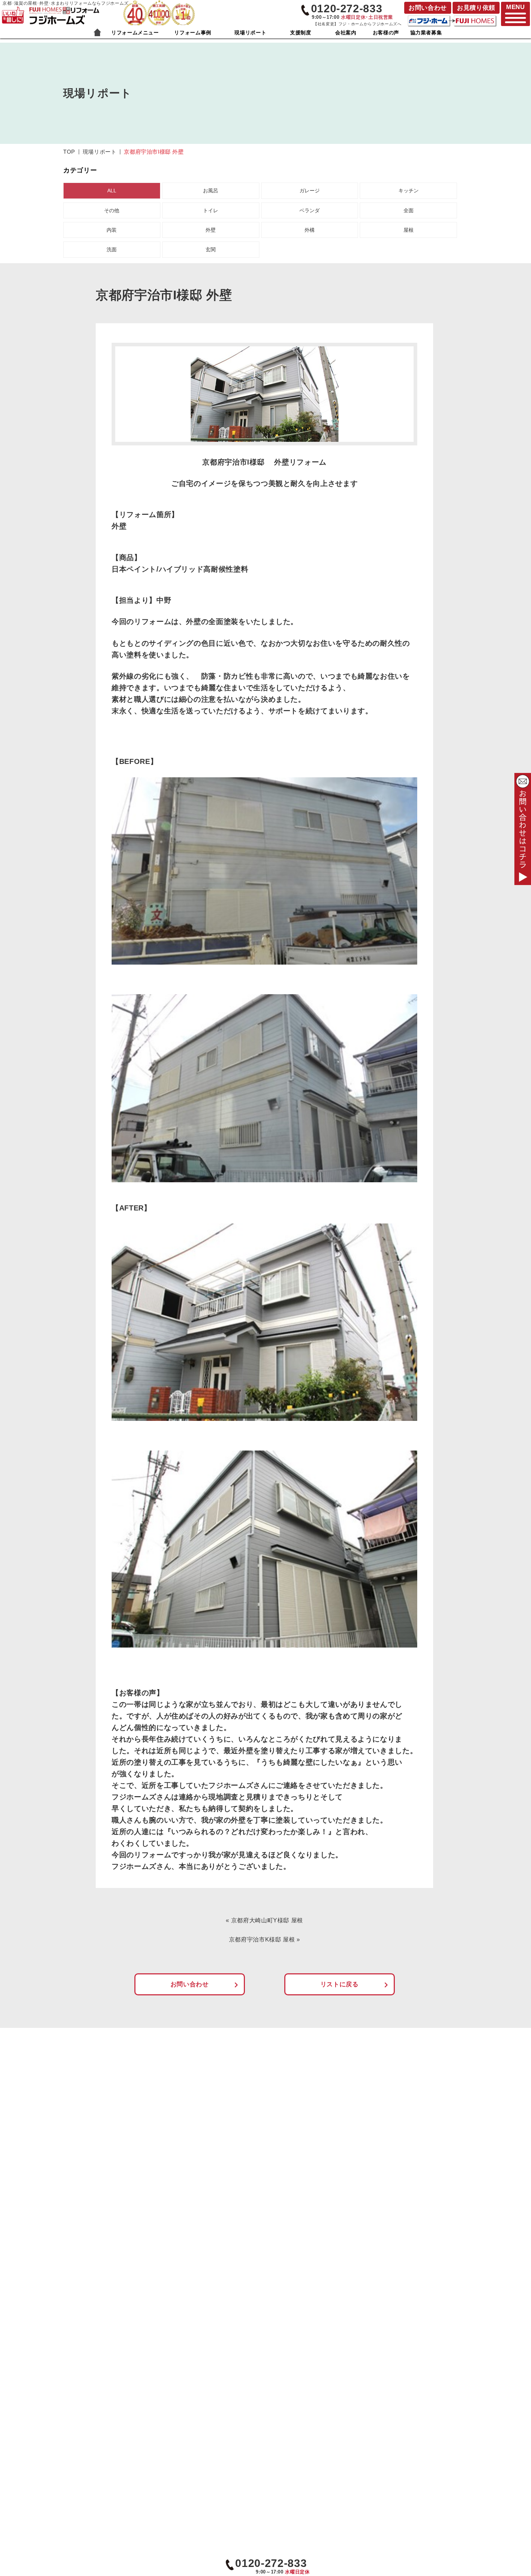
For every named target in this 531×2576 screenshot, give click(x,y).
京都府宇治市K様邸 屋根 (262, 1940)
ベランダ (310, 210)
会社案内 (346, 33)
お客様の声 (386, 33)
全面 (409, 210)
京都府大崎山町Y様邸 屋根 (267, 1920)
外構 (310, 230)
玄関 (211, 249)
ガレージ (310, 191)
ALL (112, 191)
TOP (69, 152)
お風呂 (211, 191)
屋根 (409, 230)
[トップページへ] (64, 10)
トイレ (211, 210)
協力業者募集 (426, 33)
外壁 (211, 230)
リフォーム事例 (193, 33)
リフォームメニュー (135, 33)
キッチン (409, 191)
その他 (112, 210)
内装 (112, 230)
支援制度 (301, 33)
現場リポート (250, 33)
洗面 (112, 249)
